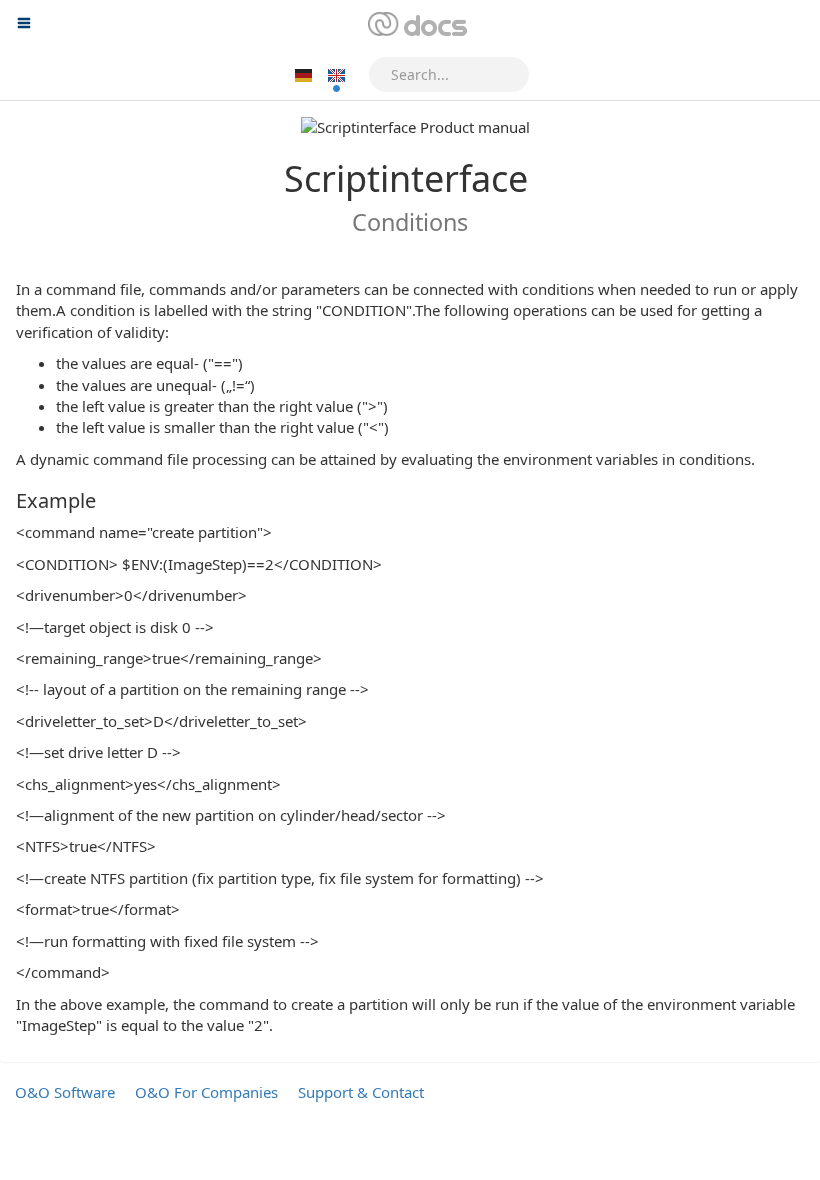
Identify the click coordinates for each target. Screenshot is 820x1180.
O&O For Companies (206, 1092)
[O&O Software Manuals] (415, 25)
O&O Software (65, 1092)
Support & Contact (361, 1092)
